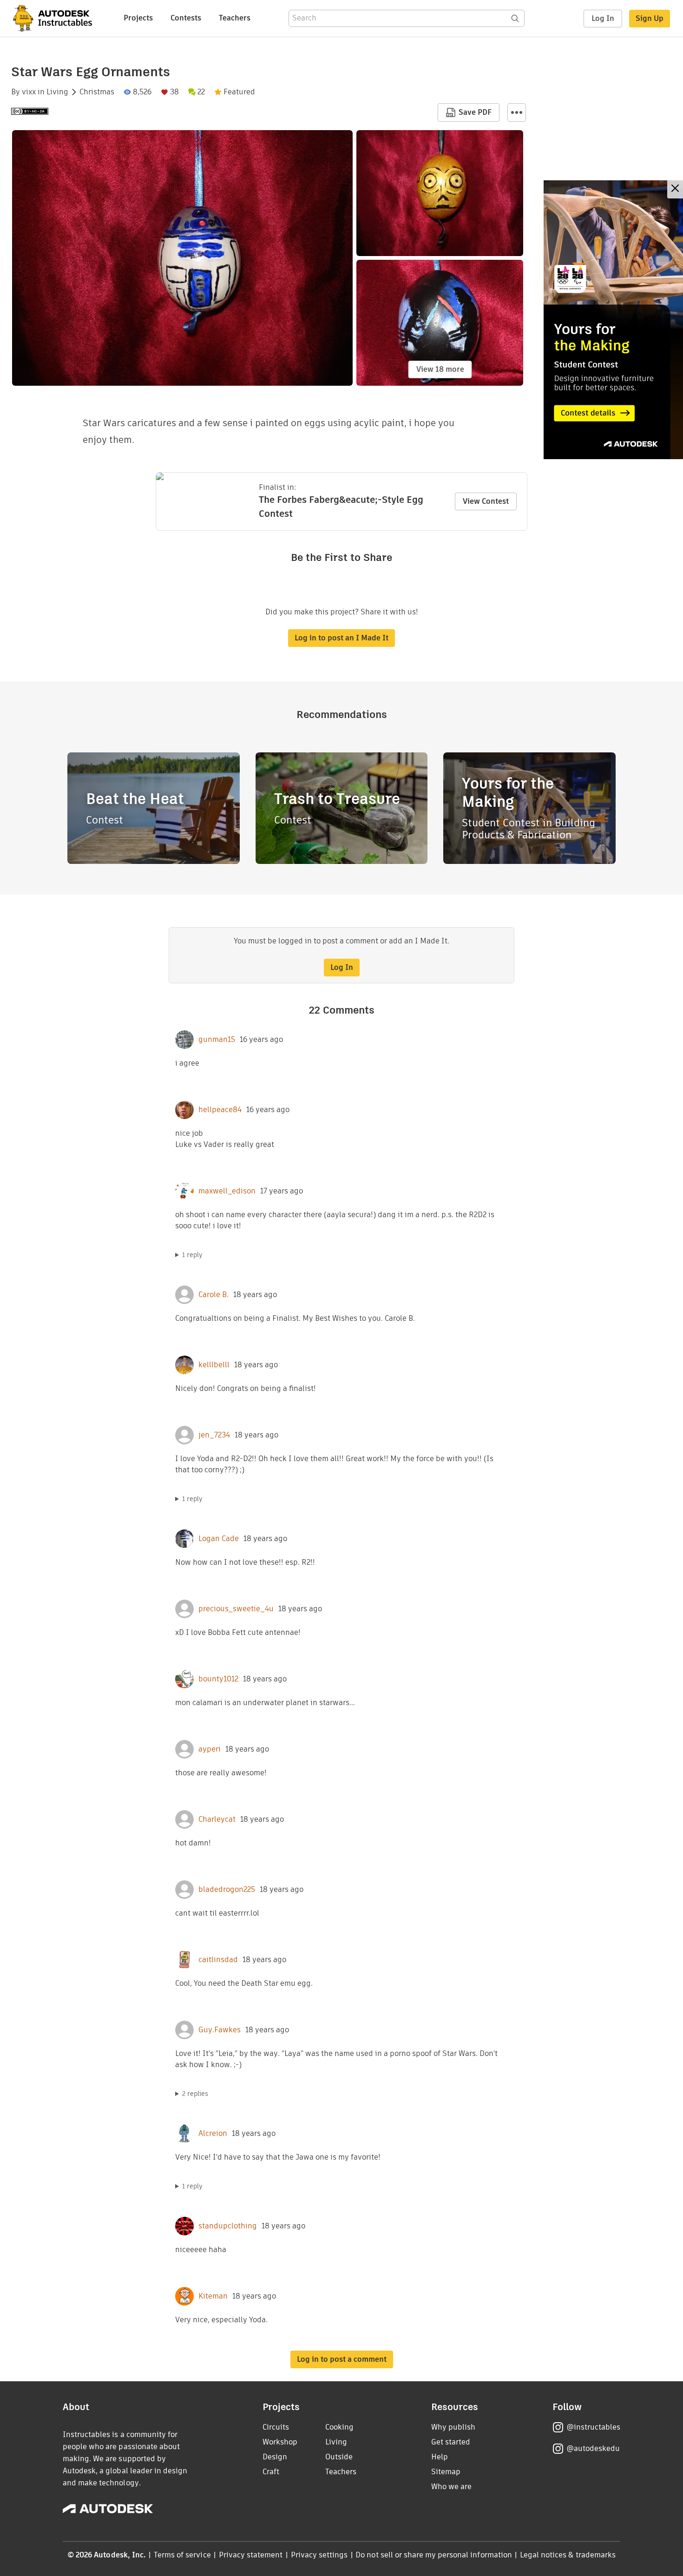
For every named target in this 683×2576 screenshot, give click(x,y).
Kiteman (213, 2296)
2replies (195, 2094)
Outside (339, 2457)
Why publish (453, 2427)
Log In (603, 18)
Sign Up (650, 18)
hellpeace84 (220, 1110)
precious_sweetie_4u (236, 1609)
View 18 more (440, 369)
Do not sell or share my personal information (433, 2555)
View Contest (486, 501)
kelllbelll (214, 1365)
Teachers (235, 18)
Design (275, 2457)
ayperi (210, 1749)
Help (440, 2457)
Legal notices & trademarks (568, 2555)
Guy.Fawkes (220, 2030)
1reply (192, 1255)
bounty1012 (218, 1679)
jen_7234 (214, 1435)
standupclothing (228, 2226)
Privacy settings (319, 2555)
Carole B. (213, 1295)
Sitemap (446, 2472)
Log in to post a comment (342, 2359)
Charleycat (217, 1819)
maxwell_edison (227, 1191)
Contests (186, 18)
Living (57, 92)
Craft (271, 2472)
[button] (517, 112)
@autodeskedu (593, 2448)
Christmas (97, 92)
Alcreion (213, 2134)
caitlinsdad (218, 1960)
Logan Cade (219, 1539)
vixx (29, 92)
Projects (138, 18)
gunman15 (217, 1040)
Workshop (280, 2442)
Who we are (451, 2487)
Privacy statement (251, 2555)
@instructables (593, 2427)
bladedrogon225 (227, 1890)
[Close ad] (675, 189)
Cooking (339, 2427)
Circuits (276, 2427)
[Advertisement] (613, 320)
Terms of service (182, 2555)
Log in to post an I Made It (341, 638)
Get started (451, 2442)
